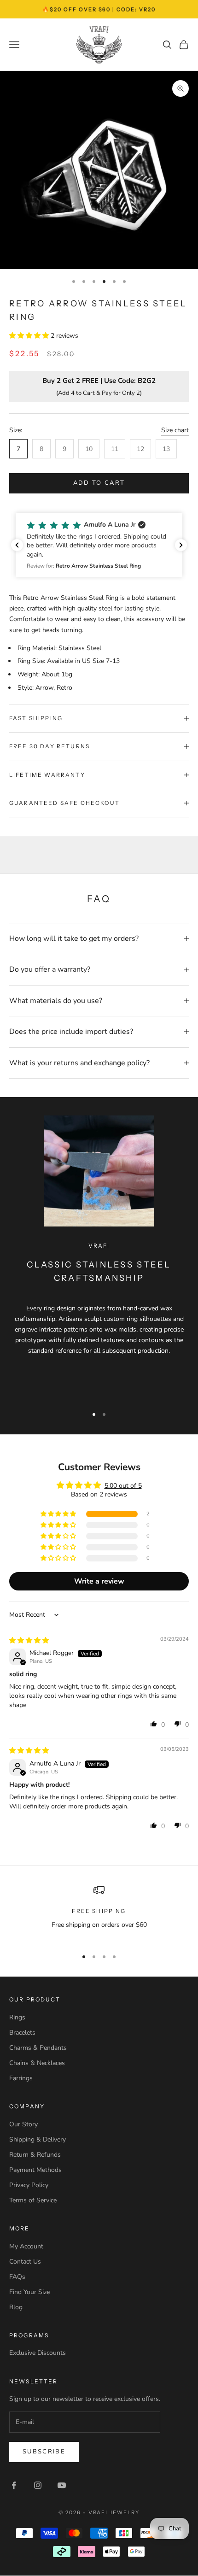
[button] (30, 336)
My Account (26, 2246)
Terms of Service (33, 2200)
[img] (29, 1640)
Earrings (21, 2078)
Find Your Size (29, 2292)
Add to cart (99, 483)
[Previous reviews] (17, 545)
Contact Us (25, 2262)
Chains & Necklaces (37, 2063)
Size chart (175, 430)
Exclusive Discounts (38, 2353)
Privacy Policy (29, 2185)
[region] (99, 1913)
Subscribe (44, 2452)
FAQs (17, 2277)
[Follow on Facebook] (14, 2485)
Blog (16, 2307)
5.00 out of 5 (123, 1486)
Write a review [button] (99, 1581)
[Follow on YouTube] (62, 2485)
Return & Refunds (35, 2155)
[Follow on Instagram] (38, 2485)
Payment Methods (35, 2170)
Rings (17, 2017)
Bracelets (22, 2033)
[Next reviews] (181, 545)
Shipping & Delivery (38, 2139)
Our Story (23, 2124)
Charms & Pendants (38, 2048)
